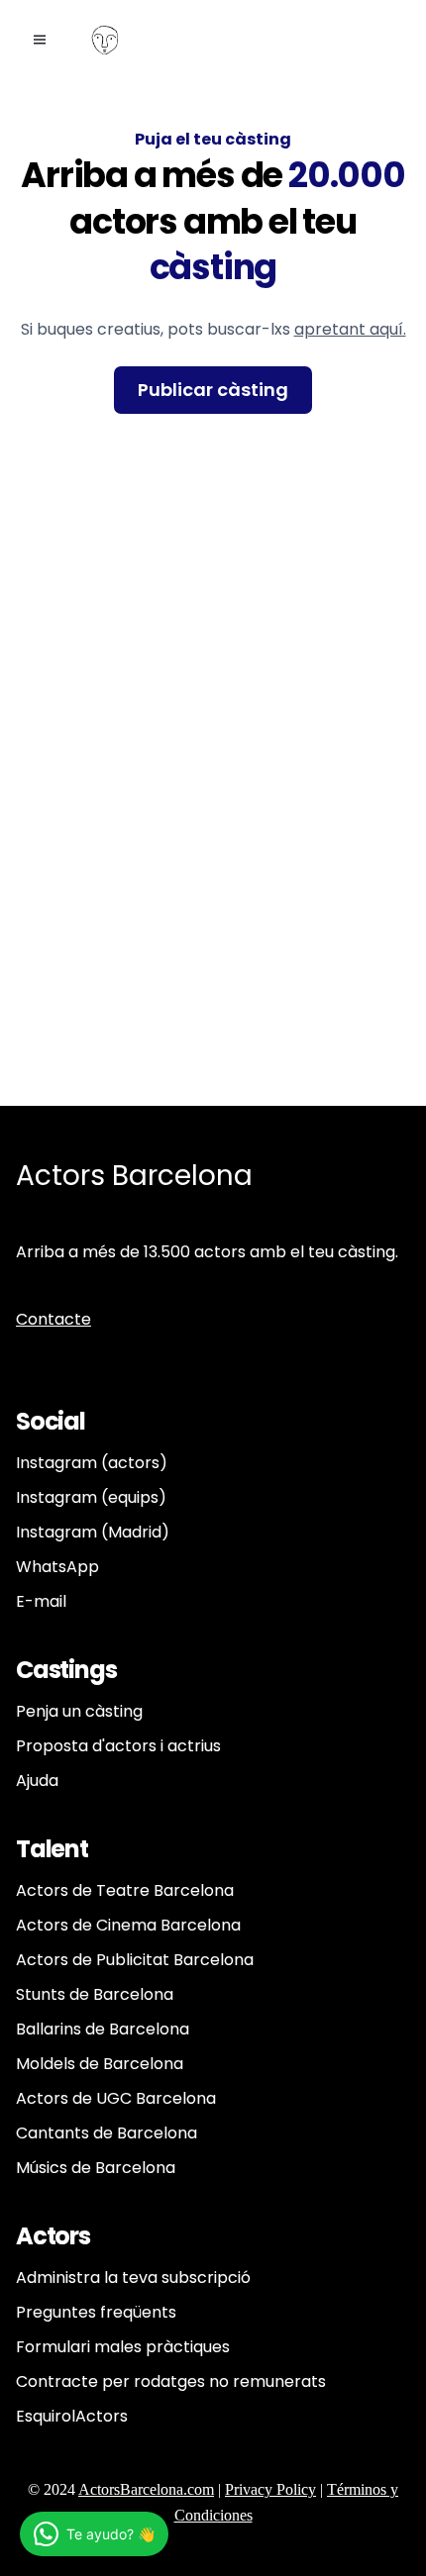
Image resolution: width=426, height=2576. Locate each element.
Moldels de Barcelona (100, 2064)
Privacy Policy (270, 2489)
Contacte (53, 1319)
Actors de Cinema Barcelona (128, 1925)
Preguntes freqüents (96, 2312)
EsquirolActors (72, 2416)
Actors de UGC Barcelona (116, 2098)
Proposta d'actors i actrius (118, 1746)
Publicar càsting (213, 390)
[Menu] (40, 40)
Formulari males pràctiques (123, 2347)
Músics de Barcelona (96, 2168)
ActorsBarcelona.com (146, 2489)
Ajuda (37, 1781)
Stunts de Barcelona (95, 1994)
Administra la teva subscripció (133, 2278)
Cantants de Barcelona (106, 2133)
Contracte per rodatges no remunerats (171, 2381)
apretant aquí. (350, 329)
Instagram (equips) (91, 1497)
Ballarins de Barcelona (103, 2029)
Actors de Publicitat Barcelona (135, 1960)
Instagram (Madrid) (93, 1532)
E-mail (41, 1601)
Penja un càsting (79, 1711)
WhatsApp (57, 1567)
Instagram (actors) (92, 1463)
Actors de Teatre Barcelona (125, 1890)
